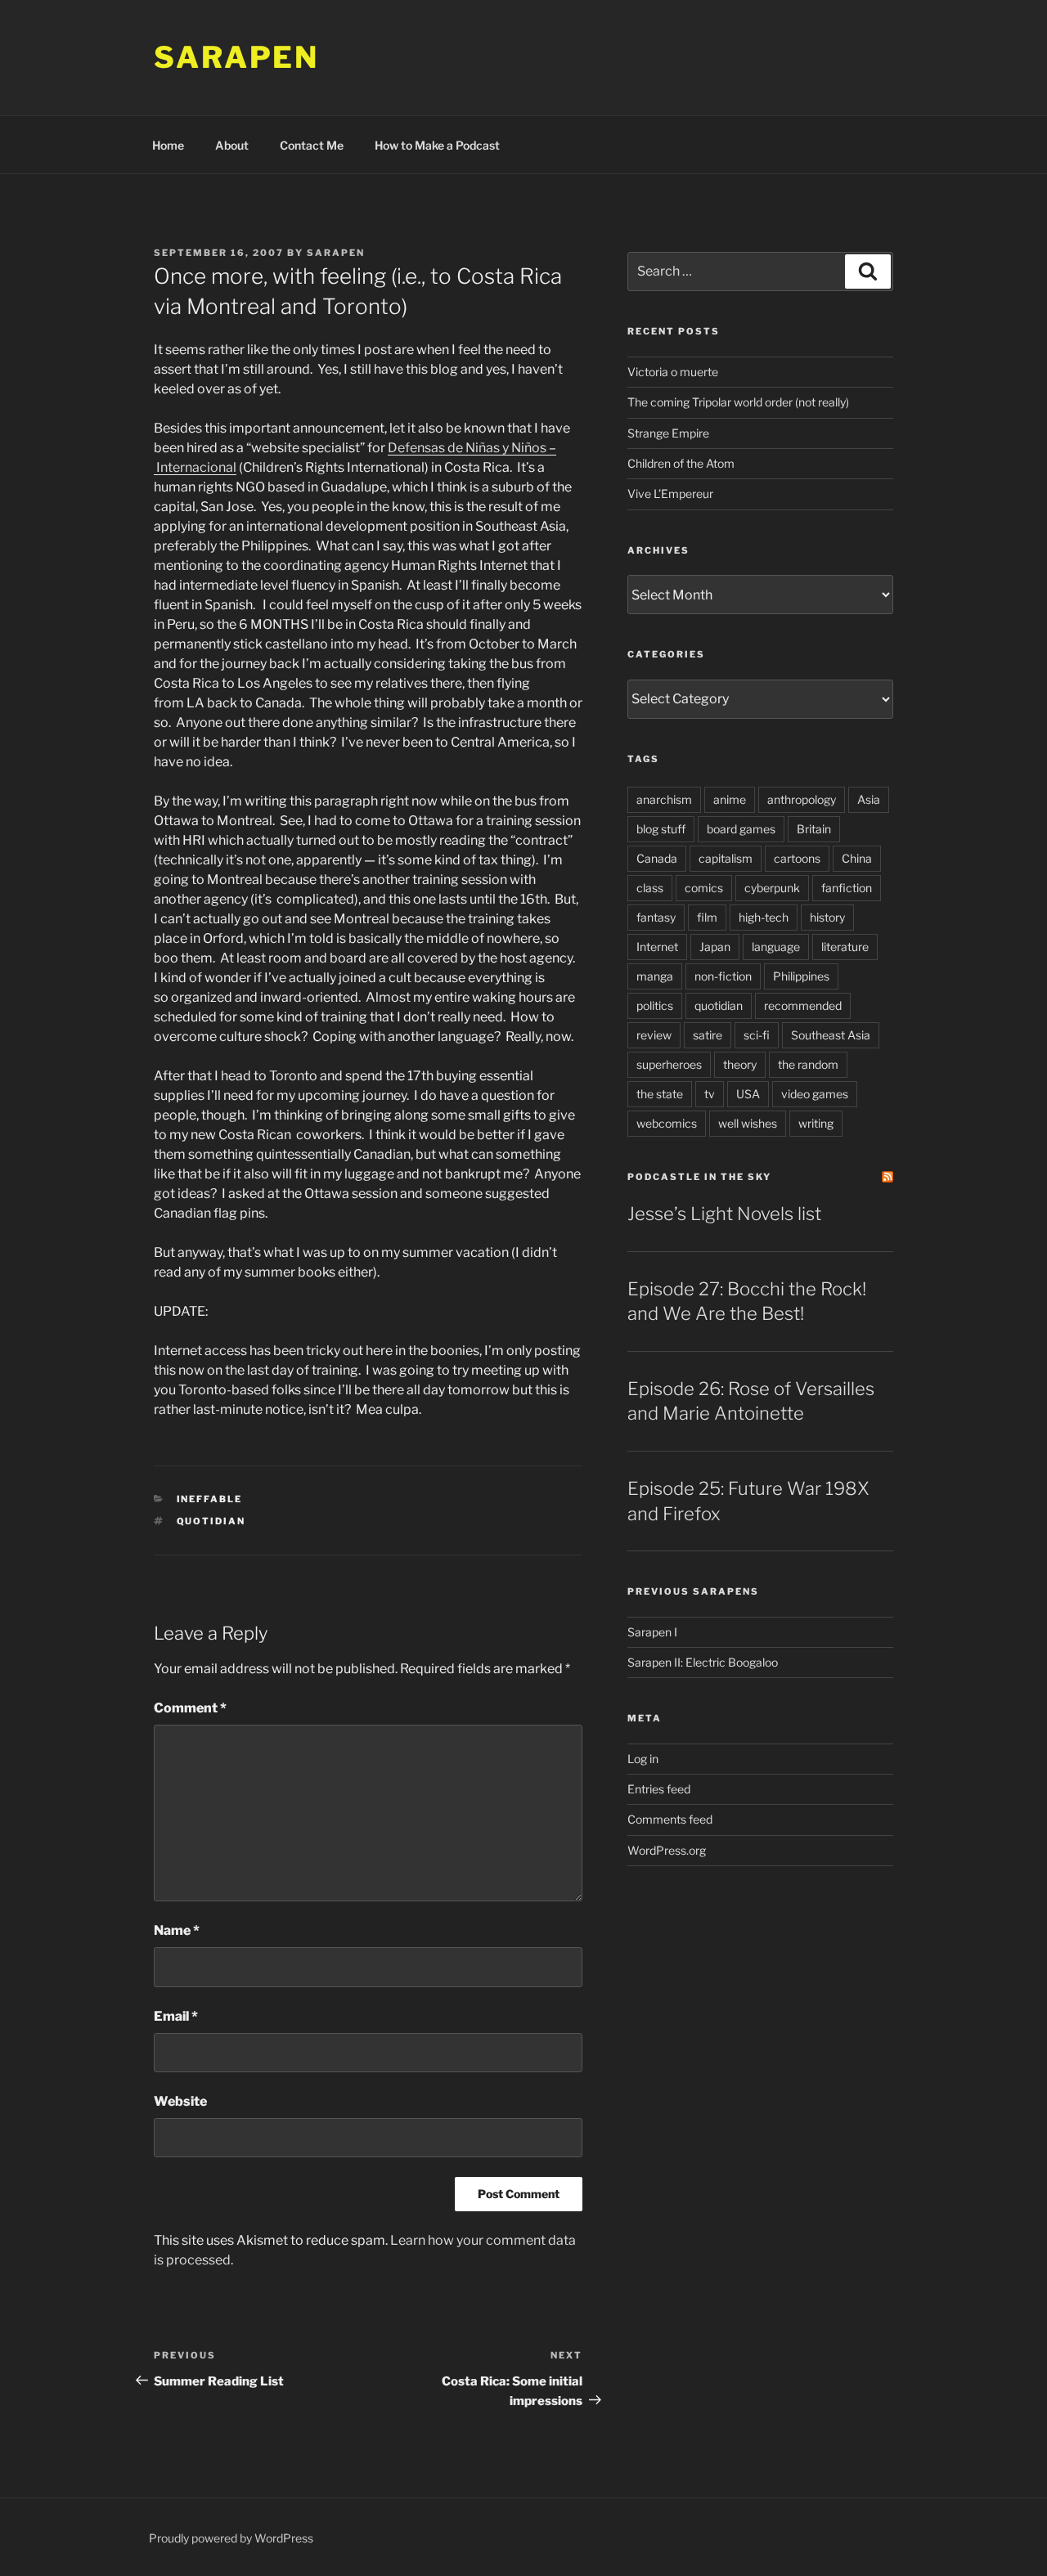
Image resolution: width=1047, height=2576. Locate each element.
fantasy (656, 917)
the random (808, 1064)
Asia (869, 799)
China (857, 858)
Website (180, 2101)
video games (815, 1094)
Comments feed (670, 1819)
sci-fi (757, 1035)
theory (740, 1064)
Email (176, 2016)
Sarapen (236, 57)
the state (660, 1094)
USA (748, 1094)
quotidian (211, 1521)
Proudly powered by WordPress (231, 2538)
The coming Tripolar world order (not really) (738, 402)
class (650, 888)
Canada (657, 858)
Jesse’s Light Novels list (724, 1214)
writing (816, 1123)
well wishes (748, 1123)
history (827, 917)
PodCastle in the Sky (699, 1177)
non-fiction (723, 976)
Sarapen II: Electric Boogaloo (703, 1662)
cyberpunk (772, 888)
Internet (657, 947)
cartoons (797, 858)
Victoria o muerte (673, 372)
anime (730, 799)
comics (704, 888)
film (707, 917)
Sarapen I (652, 1632)
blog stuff (661, 829)
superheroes (669, 1064)
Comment (190, 1708)
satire (708, 1035)
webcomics (667, 1123)
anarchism (664, 799)
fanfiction (847, 888)
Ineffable (210, 1499)
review (654, 1035)
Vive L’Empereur (670, 494)
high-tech (764, 917)
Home (168, 145)
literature (845, 947)
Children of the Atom (681, 463)
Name (177, 1930)
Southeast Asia (831, 1035)
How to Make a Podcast (437, 145)
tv (710, 1094)
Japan (715, 947)
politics (655, 1005)
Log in (643, 1759)
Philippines (801, 976)
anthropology (802, 799)
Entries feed (659, 1789)
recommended (803, 1005)
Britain (814, 829)
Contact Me (312, 145)
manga (655, 976)
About (232, 145)
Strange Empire (668, 433)
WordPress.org (667, 1850)
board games (741, 829)
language (776, 947)
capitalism (726, 858)
